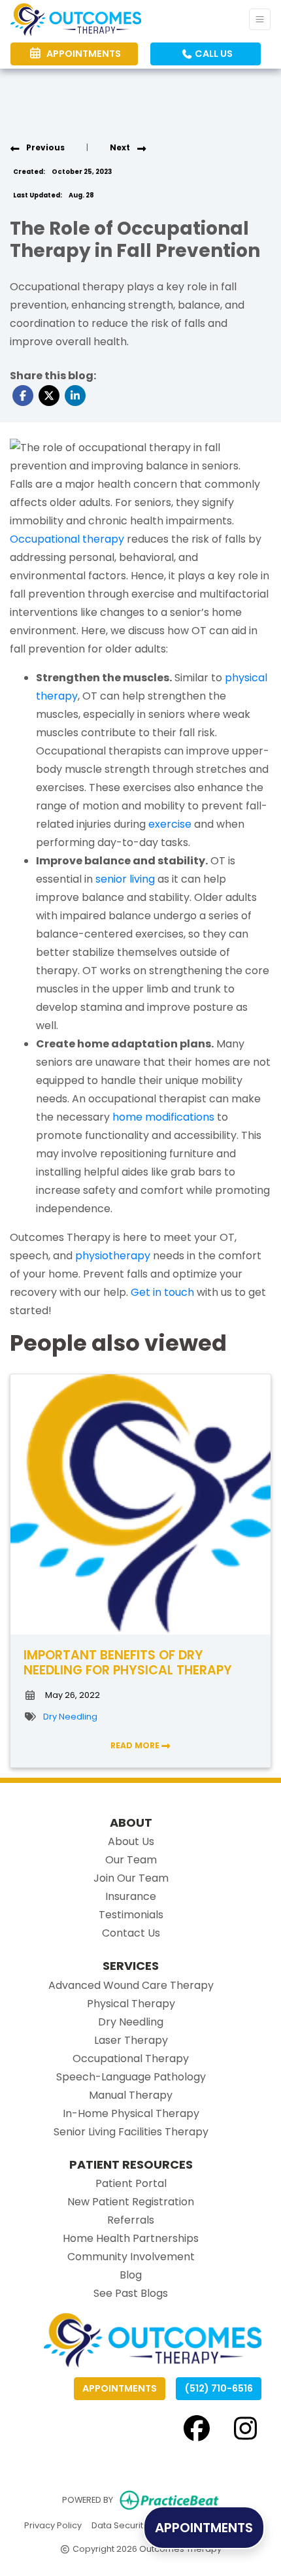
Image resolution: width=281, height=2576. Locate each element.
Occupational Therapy (131, 2059)
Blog (131, 2275)
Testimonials (131, 1915)
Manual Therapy (131, 2095)
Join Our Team (131, 1878)
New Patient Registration (131, 2202)
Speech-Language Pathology (131, 2077)
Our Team (131, 1860)
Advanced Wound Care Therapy (131, 1985)
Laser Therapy (131, 2040)
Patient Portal (131, 2183)
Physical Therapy (131, 2004)
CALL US (213, 54)
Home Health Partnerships (131, 2238)
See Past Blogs (131, 2293)
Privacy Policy (53, 2525)
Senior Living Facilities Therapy (131, 2132)
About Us (131, 1841)
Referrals (131, 2220)
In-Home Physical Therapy (131, 2113)
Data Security (120, 2525)
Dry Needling (70, 1717)
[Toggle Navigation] (260, 19)
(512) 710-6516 (219, 2388)
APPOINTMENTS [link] (82, 54)
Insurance (131, 1896)
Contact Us (131, 1933)
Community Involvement (131, 2257)
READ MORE (136, 1745)
